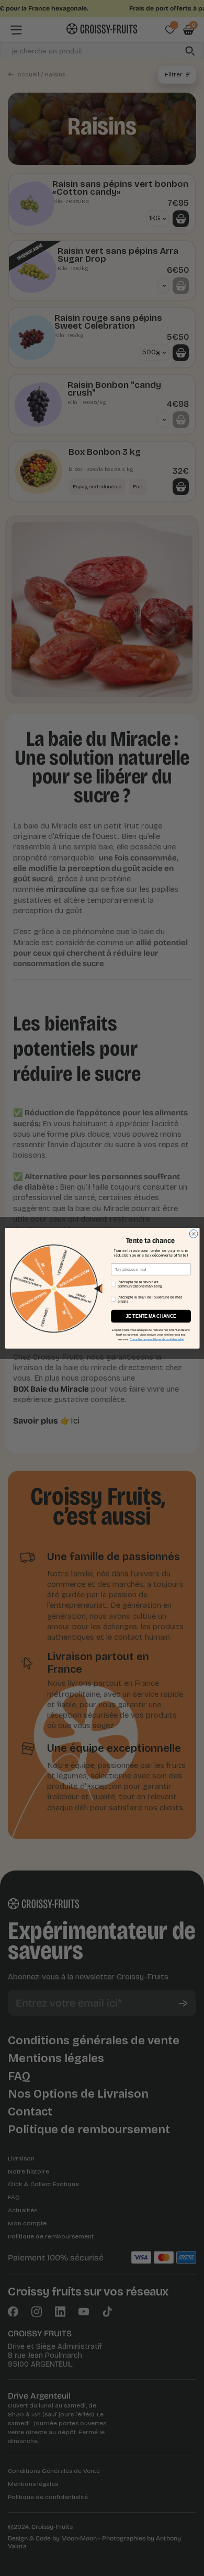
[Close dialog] (194, 1234)
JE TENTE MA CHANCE (151, 1316)
